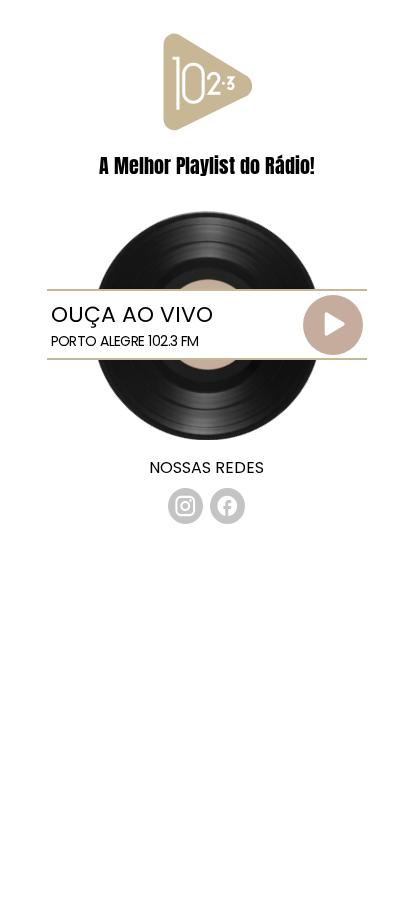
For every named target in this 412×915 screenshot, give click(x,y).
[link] (186, 506)
